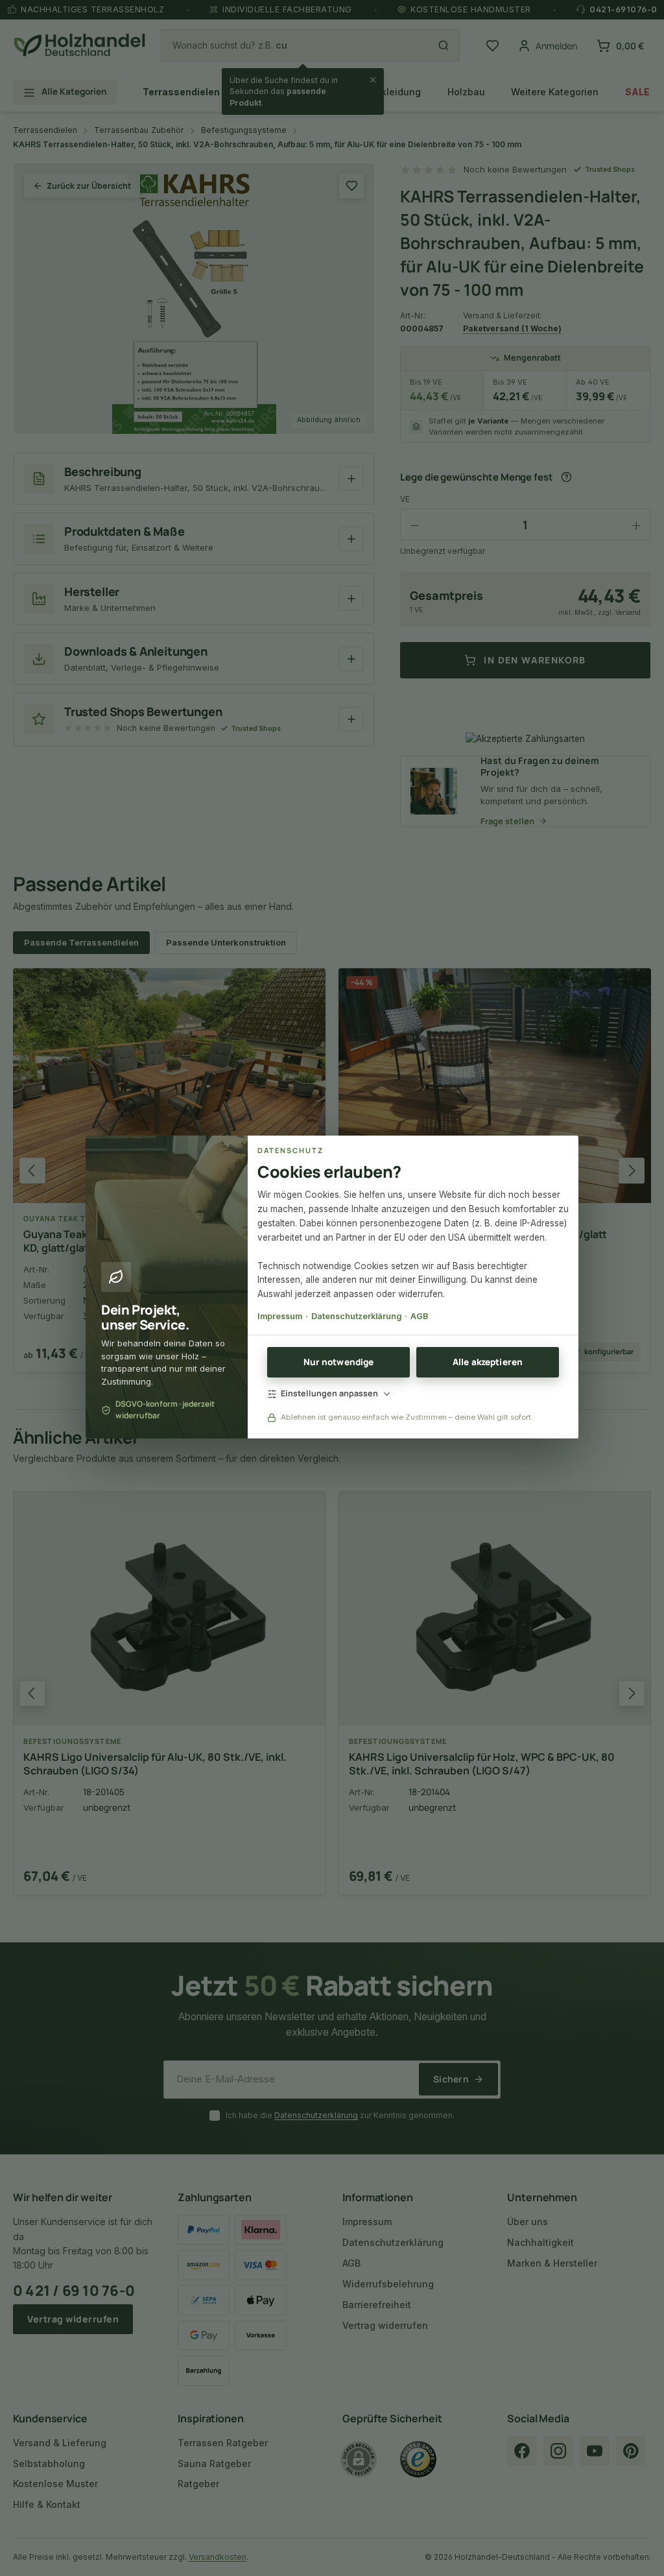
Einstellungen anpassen (329, 1393)
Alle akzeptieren (488, 1362)
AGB (419, 1316)
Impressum (280, 1316)
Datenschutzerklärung (356, 1316)
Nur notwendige (339, 1362)
